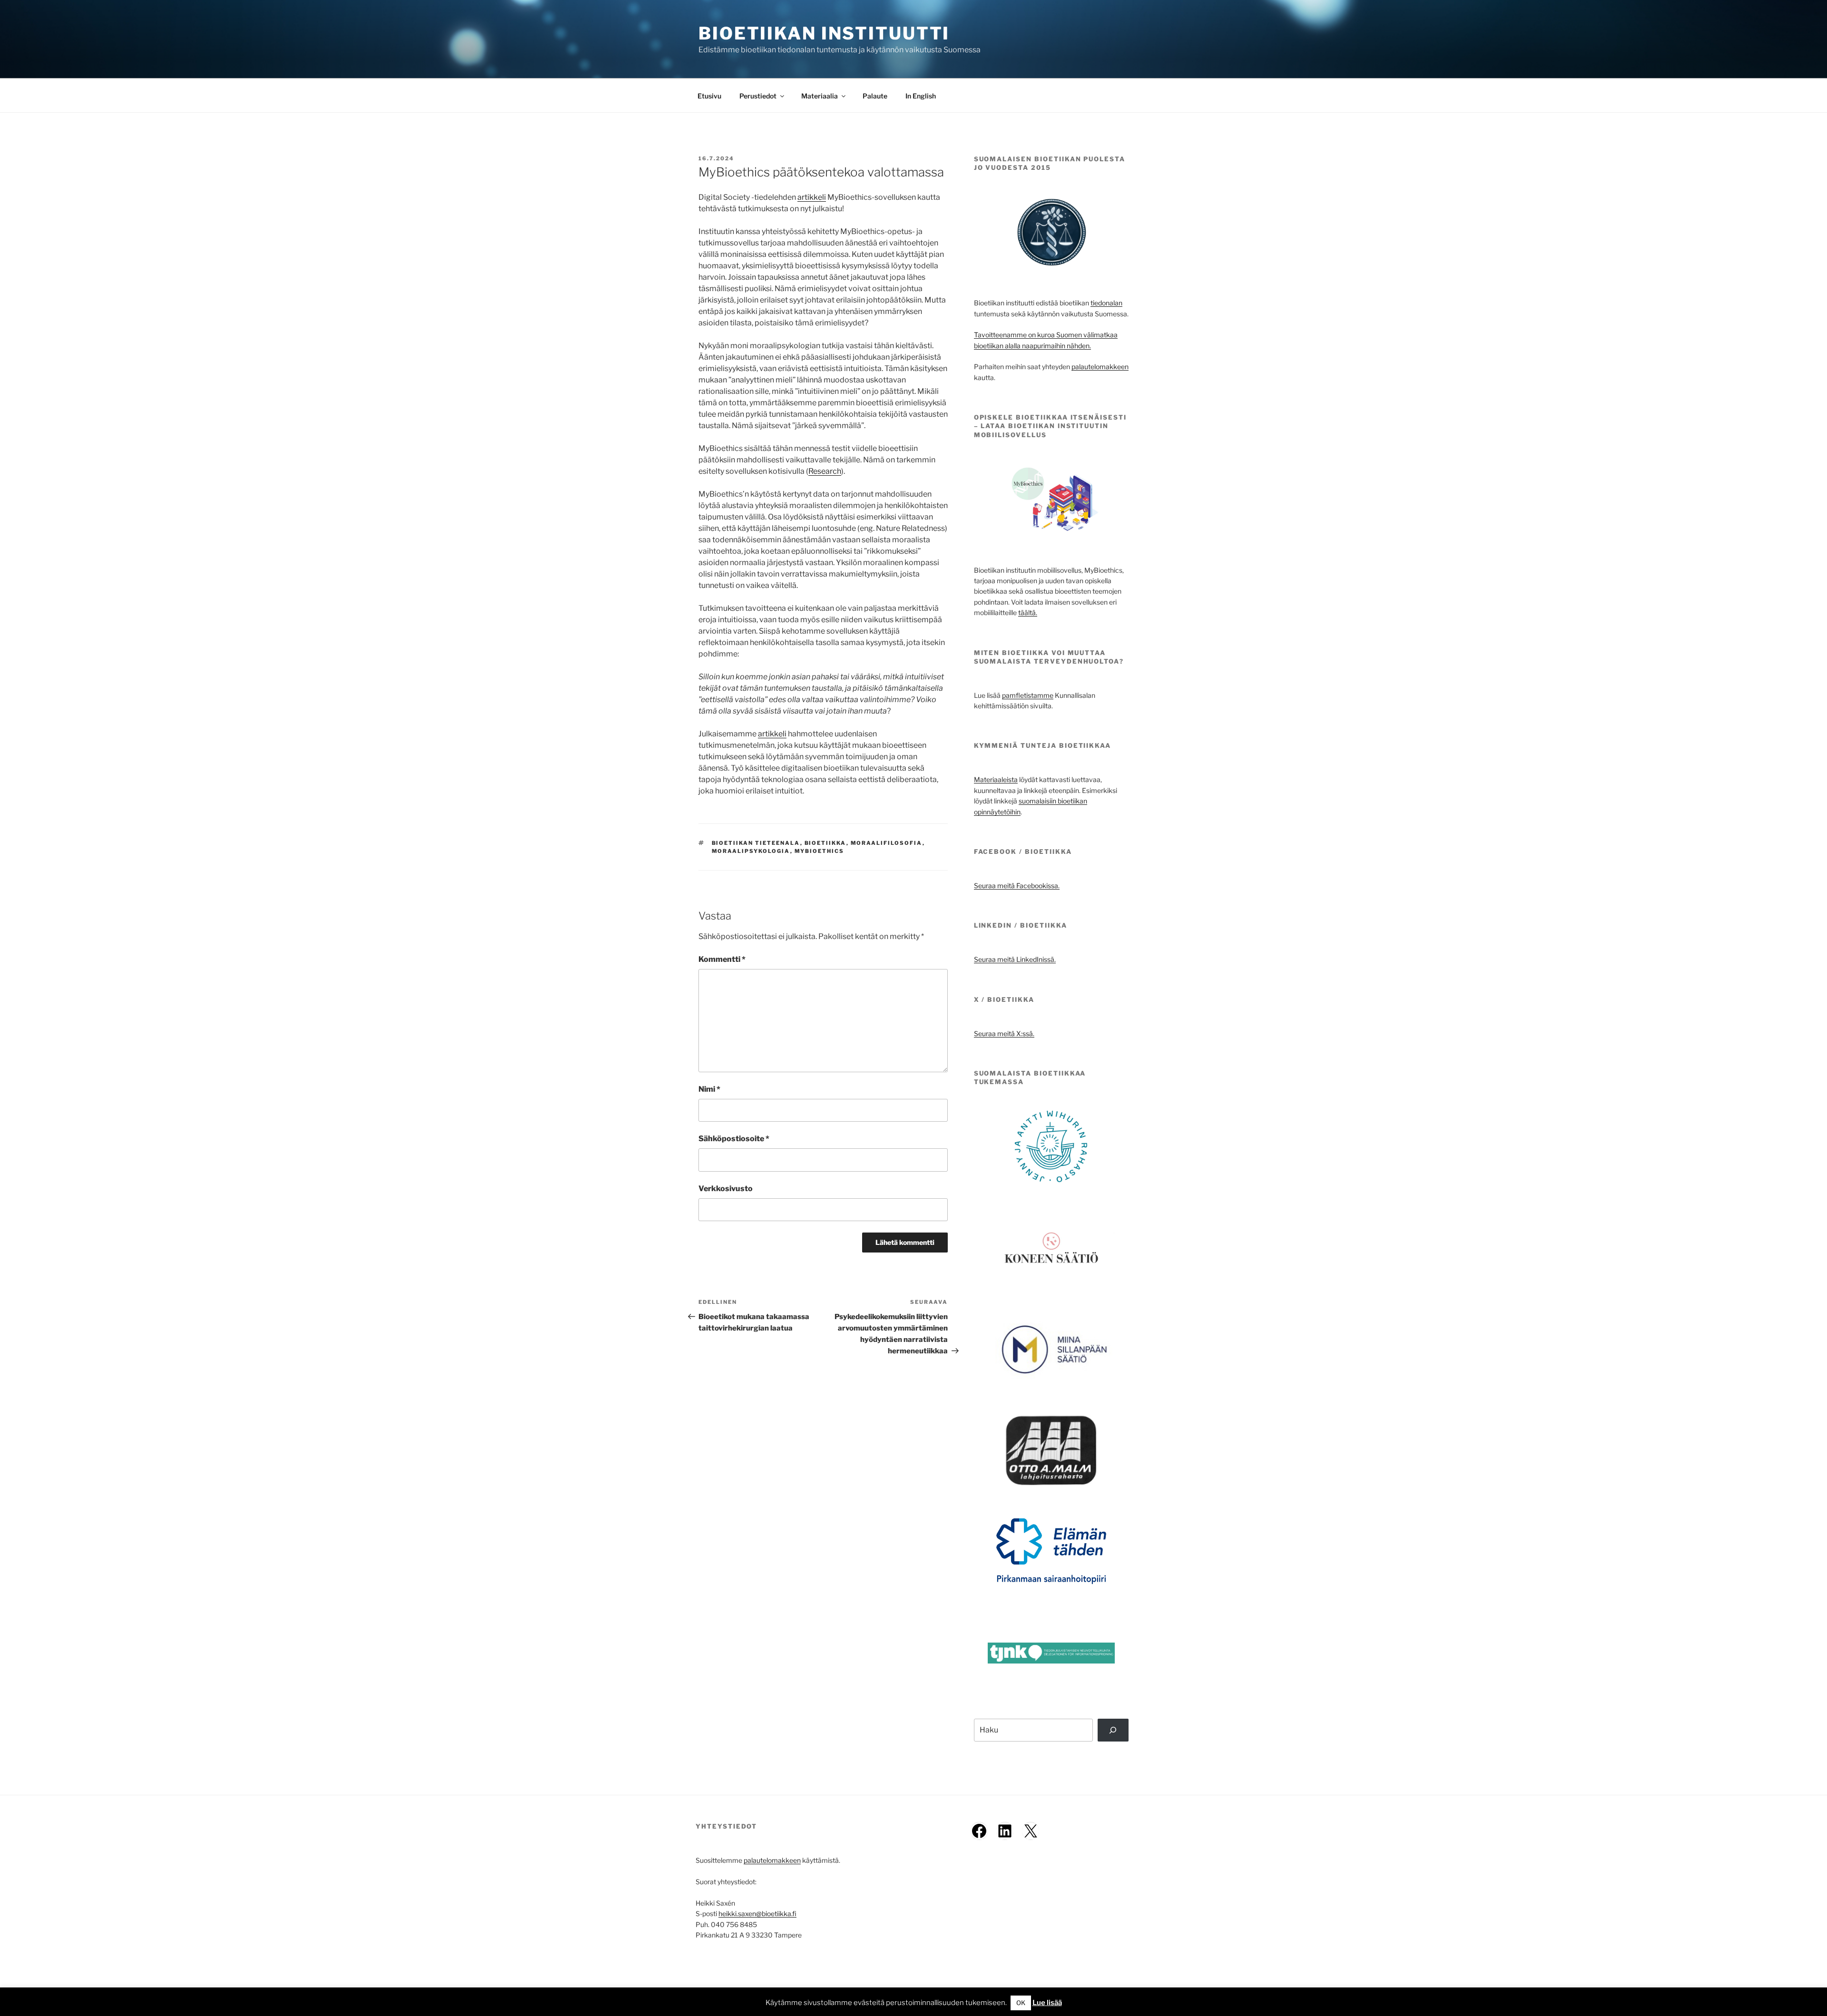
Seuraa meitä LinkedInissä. (1015, 959)
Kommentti (722, 959)
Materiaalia (820, 96)
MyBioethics (820, 851)
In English (921, 96)
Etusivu (709, 96)
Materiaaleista (996, 779)
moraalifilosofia (887, 843)
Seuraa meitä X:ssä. (1004, 1033)
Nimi (709, 1089)
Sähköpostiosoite (734, 1139)
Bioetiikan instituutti (824, 33)
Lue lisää (1047, 2003)
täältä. (1028, 612)
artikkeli (812, 197)
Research (825, 471)
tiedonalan (1106, 303)
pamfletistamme (1028, 695)
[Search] (1113, 1730)
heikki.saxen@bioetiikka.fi (757, 1913)
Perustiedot (758, 96)
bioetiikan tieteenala (756, 843)
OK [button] (1021, 2003)
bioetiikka (825, 843)
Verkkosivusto (726, 1189)
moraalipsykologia (751, 851)
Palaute (875, 96)
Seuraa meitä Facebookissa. (1017, 886)
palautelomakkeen (1100, 367)
